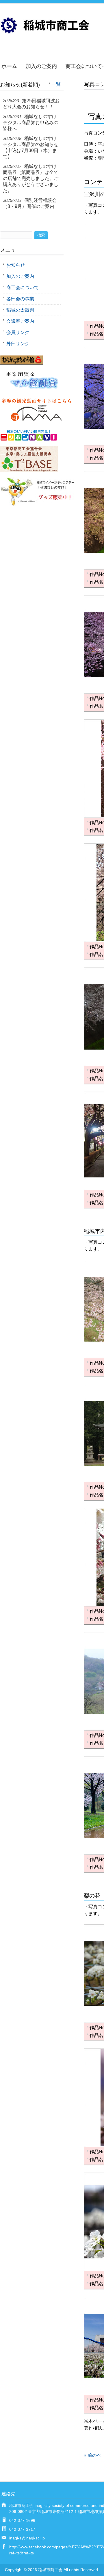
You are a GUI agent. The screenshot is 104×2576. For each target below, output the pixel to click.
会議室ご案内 (20, 321)
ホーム (9, 66)
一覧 (56, 84)
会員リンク (18, 332)
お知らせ (16, 265)
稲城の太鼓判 (20, 310)
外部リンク (18, 344)
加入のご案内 (41, 66)
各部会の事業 (20, 299)
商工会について (84, 66)
